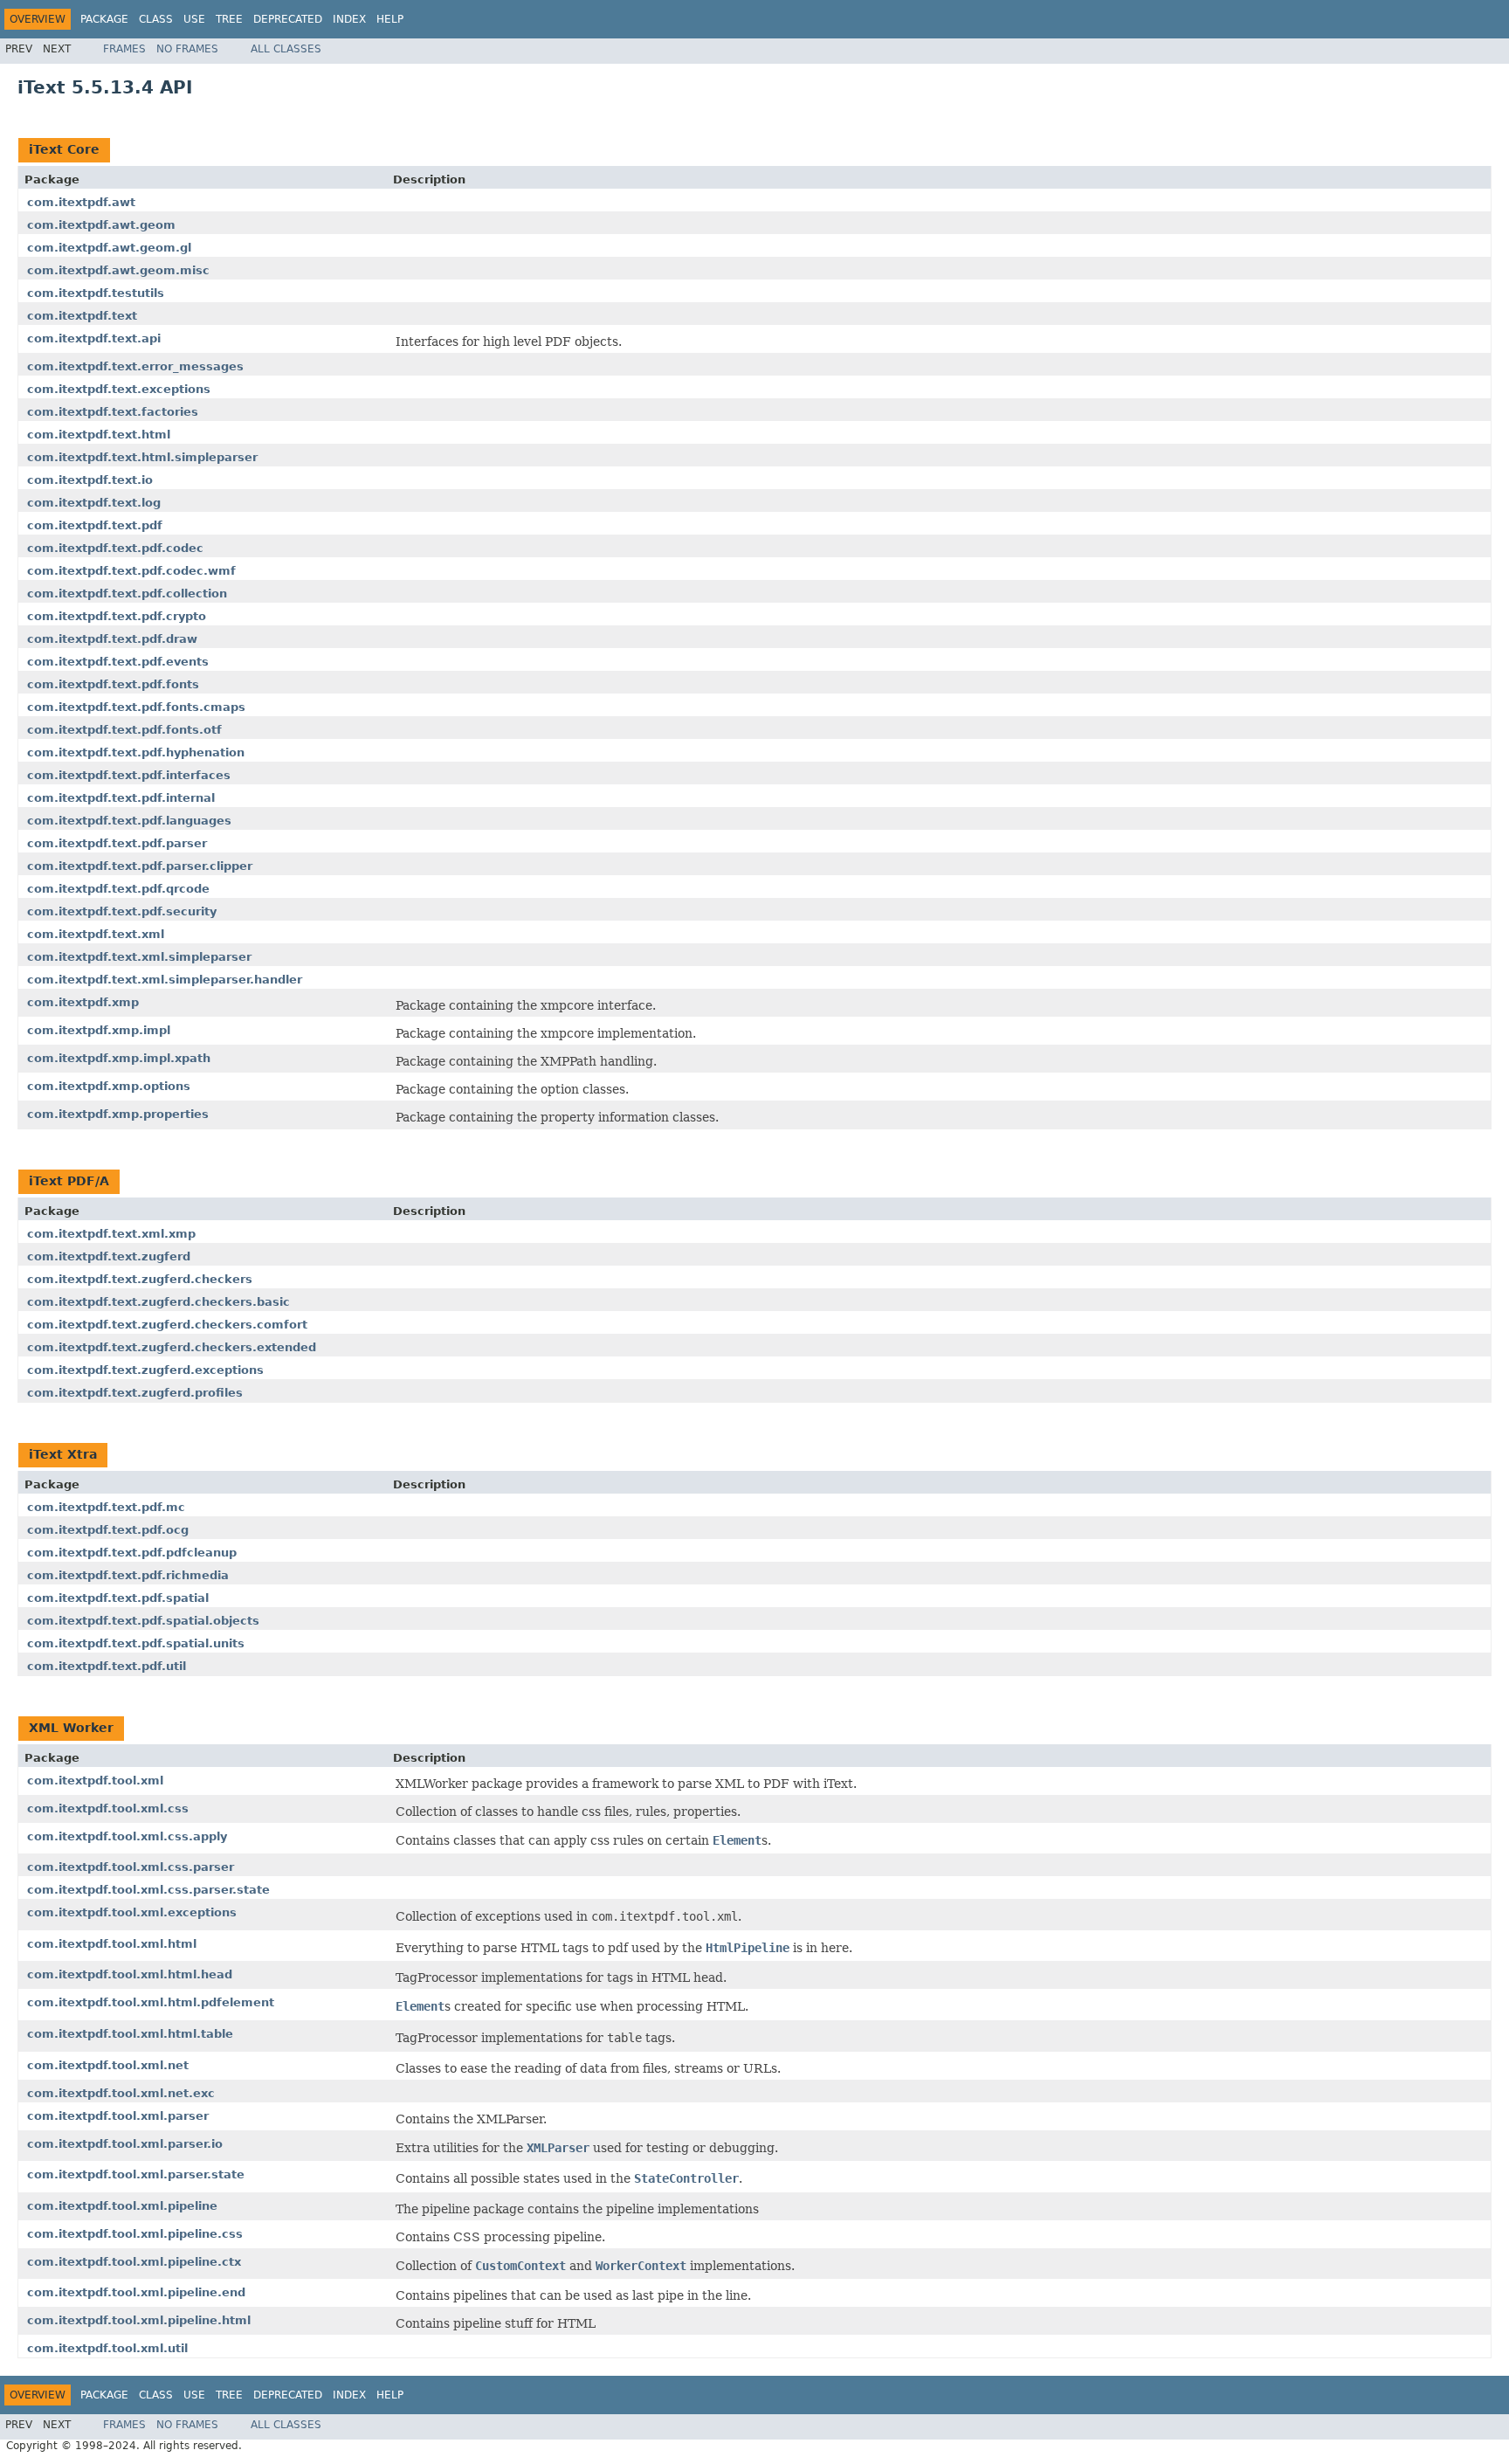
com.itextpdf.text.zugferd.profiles (135, 1393)
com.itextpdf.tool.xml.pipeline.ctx (134, 2262)
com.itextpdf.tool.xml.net (108, 2065)
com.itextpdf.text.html (99, 435)
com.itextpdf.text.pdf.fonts (113, 684)
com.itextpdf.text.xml (96, 934)
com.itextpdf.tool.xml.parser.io (125, 2144)
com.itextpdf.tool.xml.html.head (130, 1974)
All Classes (286, 49)
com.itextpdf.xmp (83, 1002)
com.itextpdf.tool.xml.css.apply (127, 1836)
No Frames (187, 49)
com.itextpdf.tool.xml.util (107, 2348)
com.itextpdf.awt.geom (101, 225)
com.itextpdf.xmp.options (109, 1086)
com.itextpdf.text (82, 316)
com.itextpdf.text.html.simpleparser (142, 457)
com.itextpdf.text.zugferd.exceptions (145, 1370)
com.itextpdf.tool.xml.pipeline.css (135, 2234)
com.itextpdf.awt (81, 202)
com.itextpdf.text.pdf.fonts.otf (124, 730)
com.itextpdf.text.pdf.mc (106, 1507)
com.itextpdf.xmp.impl (99, 1030)
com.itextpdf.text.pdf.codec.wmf (131, 571)
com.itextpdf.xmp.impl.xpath (119, 1058)
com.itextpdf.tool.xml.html (112, 1944)
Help (390, 19)
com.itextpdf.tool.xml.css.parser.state (148, 1890)
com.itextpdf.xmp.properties (118, 1114)
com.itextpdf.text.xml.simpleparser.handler (165, 980)
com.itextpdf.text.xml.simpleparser (139, 957)
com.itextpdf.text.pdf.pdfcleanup (132, 1553)
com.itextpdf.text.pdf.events (118, 662)
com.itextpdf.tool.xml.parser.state (136, 2174)
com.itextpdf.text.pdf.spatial (118, 1598)
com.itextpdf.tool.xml (95, 1781)
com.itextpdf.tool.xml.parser (118, 2116)
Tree (229, 19)
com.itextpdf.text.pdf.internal (121, 798)
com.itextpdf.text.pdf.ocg (108, 1530)
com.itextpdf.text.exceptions (119, 389)
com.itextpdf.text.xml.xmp (111, 1234)
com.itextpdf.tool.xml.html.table (130, 2034)
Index (349, 19)
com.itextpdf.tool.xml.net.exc (121, 2093)
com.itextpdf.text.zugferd (109, 1256)
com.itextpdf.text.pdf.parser (117, 843)
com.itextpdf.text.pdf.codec (115, 548)
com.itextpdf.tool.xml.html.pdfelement (151, 2002)
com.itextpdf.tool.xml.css (108, 1808)
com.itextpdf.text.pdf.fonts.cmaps (136, 707)
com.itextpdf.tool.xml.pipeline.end (136, 2292)
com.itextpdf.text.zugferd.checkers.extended (172, 1347)
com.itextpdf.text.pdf (95, 525)
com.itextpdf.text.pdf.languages (129, 821)
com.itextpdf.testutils (96, 293)
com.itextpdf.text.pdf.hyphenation (136, 752)
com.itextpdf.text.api (94, 338)
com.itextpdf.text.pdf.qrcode (118, 889)
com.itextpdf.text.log (94, 503)
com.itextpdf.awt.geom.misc (118, 270)
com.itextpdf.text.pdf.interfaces (129, 775)
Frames (124, 49)
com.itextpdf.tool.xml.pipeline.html (139, 2320)
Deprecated (288, 19)
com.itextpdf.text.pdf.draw (112, 639)
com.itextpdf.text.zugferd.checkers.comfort (167, 1325)
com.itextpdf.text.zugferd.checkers (140, 1279)
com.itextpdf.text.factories (113, 412)
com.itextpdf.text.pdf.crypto (117, 616)
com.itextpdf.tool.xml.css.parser (131, 1867)
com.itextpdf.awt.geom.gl (109, 248)
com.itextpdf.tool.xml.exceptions (132, 1912)
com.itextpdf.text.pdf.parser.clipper (140, 866)
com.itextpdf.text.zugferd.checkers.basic (158, 1302)
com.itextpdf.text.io (90, 480)
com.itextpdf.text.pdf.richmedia (128, 1575)
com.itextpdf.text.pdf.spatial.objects (143, 1621)
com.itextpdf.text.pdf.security (122, 911)
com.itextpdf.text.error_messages (135, 366)
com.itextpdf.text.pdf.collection (127, 594)
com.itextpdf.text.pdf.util (107, 1666)
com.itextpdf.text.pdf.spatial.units (136, 1643)
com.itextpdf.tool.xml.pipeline (122, 2206)
